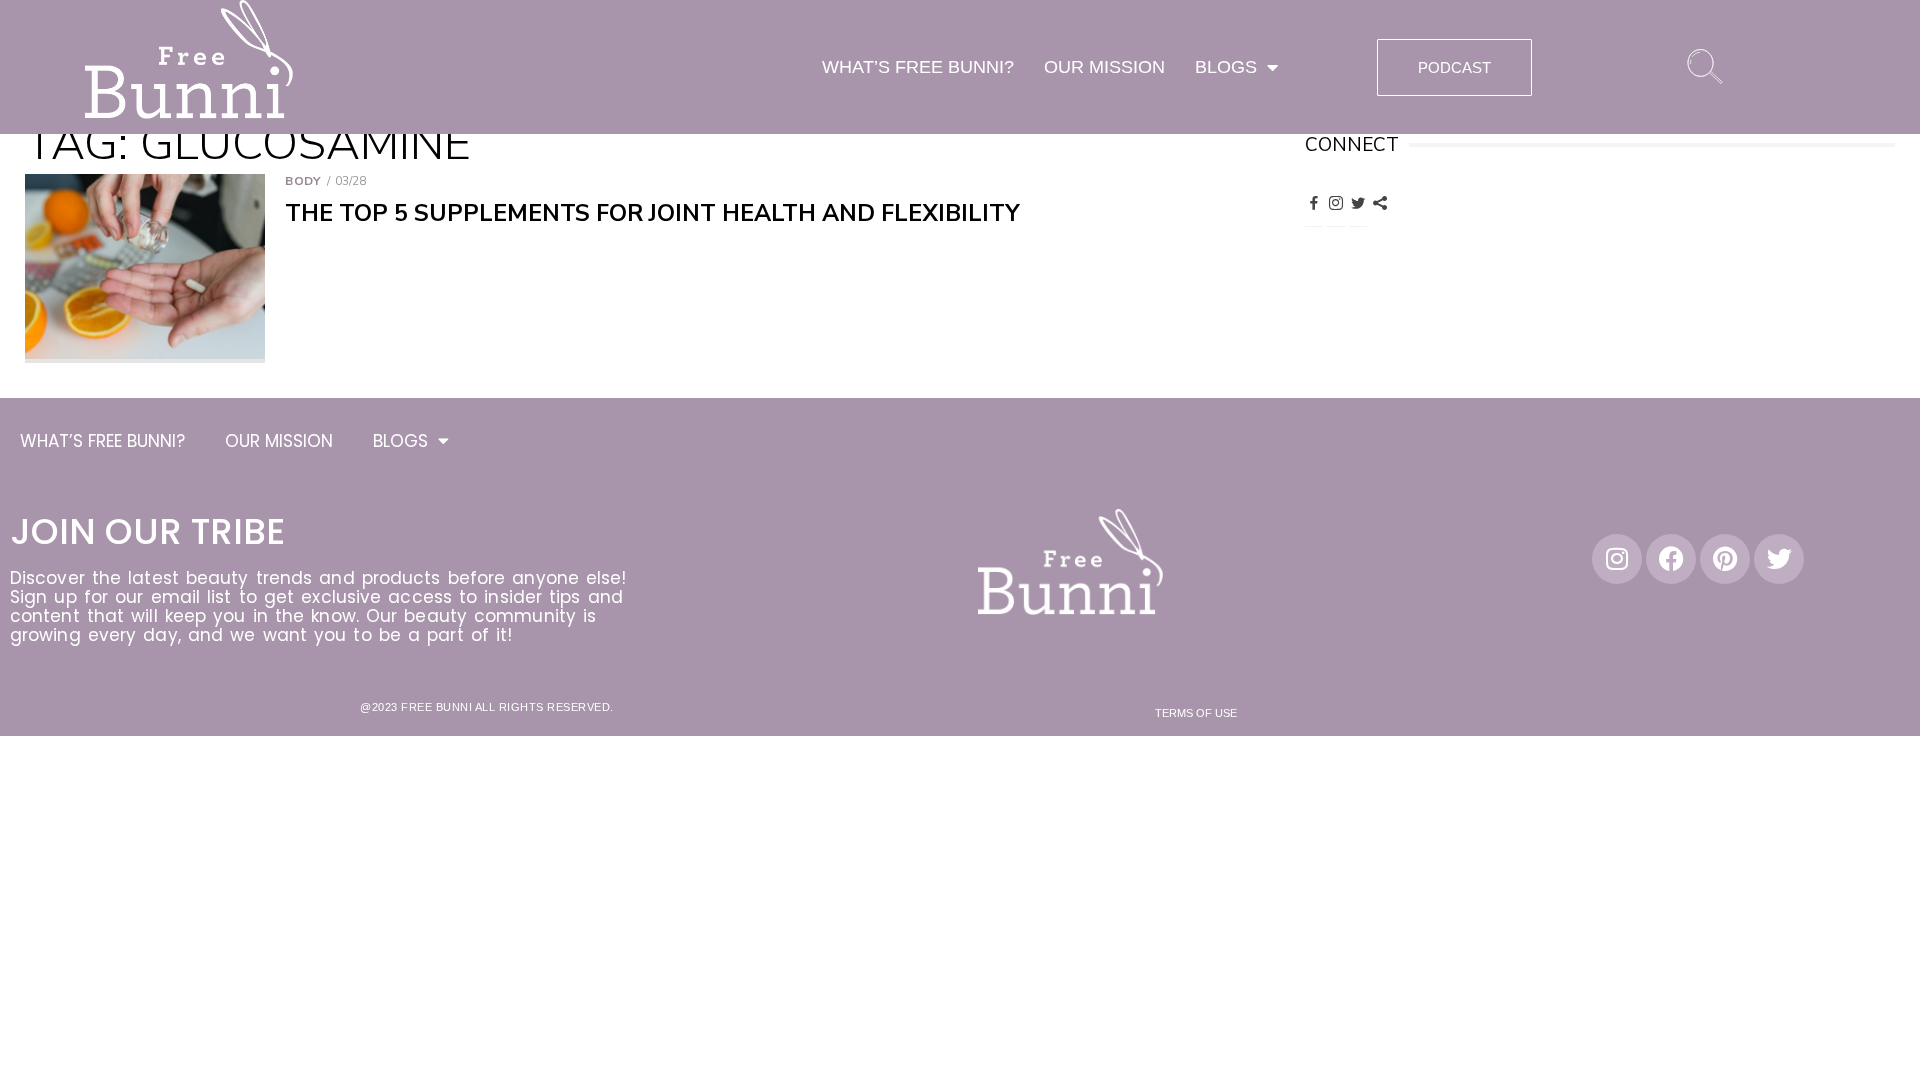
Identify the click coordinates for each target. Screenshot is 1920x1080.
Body (302, 181)
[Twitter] (1358, 202)
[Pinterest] (1380, 202)
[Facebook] (1314, 202)
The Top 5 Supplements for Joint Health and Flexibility (652, 213)
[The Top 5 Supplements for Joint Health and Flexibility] (145, 268)
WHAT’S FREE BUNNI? (918, 67)
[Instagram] (1336, 202)
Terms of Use (1196, 713)
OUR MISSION (1104, 67)
